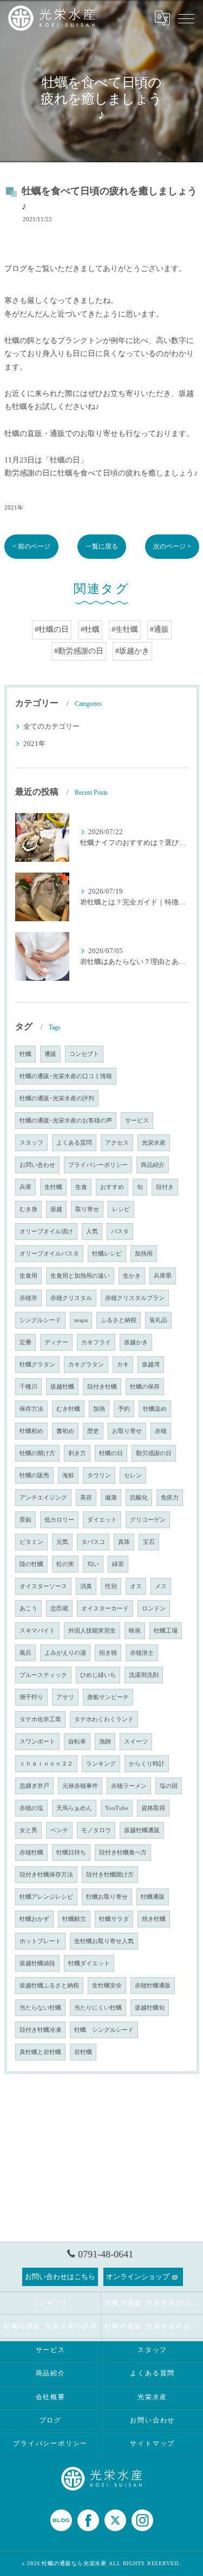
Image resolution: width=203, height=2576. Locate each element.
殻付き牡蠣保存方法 (46, 1875)
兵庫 (25, 1187)
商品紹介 (153, 1165)
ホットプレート (40, 1941)
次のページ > (172, 546)
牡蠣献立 (74, 1919)
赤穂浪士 (142, 1653)
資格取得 (153, 1808)
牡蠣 (25, 1054)
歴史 (93, 1431)
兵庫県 (163, 1276)
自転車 (77, 1742)
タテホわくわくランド (104, 1719)
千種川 (28, 1387)
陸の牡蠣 (31, 1564)
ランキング (101, 1764)
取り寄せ (87, 1209)
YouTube (117, 1808)
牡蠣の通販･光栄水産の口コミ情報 (66, 1076)
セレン (133, 1475)
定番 (25, 1342)
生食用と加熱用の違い (80, 1276)
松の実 (65, 1564)
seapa (81, 1320)
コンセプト (84, 1054)
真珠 (124, 1542)
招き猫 (108, 1653)
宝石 (149, 1542)
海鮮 (68, 1475)
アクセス (117, 1143)
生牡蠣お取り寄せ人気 (104, 1941)
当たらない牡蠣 (40, 2008)
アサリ (65, 1697)
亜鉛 (25, 1520)
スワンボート (37, 1742)
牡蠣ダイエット (89, 1963)
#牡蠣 (90, 629)
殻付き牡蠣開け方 (110, 1875)
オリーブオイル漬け (46, 1231)
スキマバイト (37, 1631)
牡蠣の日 (111, 1453)
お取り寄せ (127, 1431)
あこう (28, 1609)
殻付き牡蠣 (102, 1387)
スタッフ (31, 1143)
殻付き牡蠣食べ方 (123, 1852)
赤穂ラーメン (129, 1786)
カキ (123, 1365)
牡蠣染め (155, 1409)
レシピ (121, 1209)
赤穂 (161, 1431)
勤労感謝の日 (154, 1453)
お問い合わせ (37, 1165)
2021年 (14, 507)
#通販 (159, 629)
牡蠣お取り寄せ (107, 1897)
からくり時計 (147, 1764)
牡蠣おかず (34, 1919)
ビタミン (31, 1542)
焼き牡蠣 (154, 1919)
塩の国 (169, 1786)
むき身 (28, 1209)
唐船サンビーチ (108, 1697)
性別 (111, 1586)
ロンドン (154, 1609)
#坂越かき (132, 651)
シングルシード (40, 1320)
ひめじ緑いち (98, 1675)
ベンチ (59, 1830)
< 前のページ (31, 546)
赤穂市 (28, 1298)
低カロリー (59, 1520)
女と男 (28, 1830)
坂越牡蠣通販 (142, 1830)
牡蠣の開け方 (37, 1453)
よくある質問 (74, 1143)
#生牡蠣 (125, 629)
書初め (65, 1431)
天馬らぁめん (74, 1808)
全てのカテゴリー (51, 726)
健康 (111, 1498)
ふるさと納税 (119, 1320)
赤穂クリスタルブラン (135, 1298)
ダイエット (102, 1520)
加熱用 (144, 1254)
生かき (132, 1276)
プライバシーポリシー (98, 1165)
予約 (124, 1409)
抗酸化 (139, 1498)
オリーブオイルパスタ (49, 1254)
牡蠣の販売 (34, 1475)
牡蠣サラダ (114, 1919)
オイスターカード (105, 1609)
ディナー (56, 1342)
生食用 (28, 1276)
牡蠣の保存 (145, 1387)
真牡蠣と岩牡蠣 (40, 2052)
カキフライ (96, 1342)
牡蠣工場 (166, 1631)
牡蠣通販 (153, 1897)
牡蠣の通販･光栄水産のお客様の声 (66, 1121)
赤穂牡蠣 (31, 1852)
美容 (86, 1498)
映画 (135, 1631)
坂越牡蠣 (62, 1387)
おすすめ (112, 1187)
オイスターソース (43, 1586)
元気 (62, 1542)
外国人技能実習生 (92, 1631)
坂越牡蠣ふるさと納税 (49, 1986)
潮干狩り (31, 1697)
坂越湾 (151, 1365)
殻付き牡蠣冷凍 (40, 2030)
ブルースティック (43, 1675)
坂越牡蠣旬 (150, 2008)
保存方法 (31, 1409)
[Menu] (186, 18)
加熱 (99, 1409)
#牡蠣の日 (52, 629)
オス (136, 1586)
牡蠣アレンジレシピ (46, 1897)
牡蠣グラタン (37, 1365)
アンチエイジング (43, 1498)
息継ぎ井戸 (34, 1786)
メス (161, 1586)
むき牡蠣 (68, 1409)
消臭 (86, 1586)
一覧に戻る (102, 546)
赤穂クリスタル (71, 1298)
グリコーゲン (148, 1520)
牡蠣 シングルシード (104, 2030)
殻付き (165, 1187)
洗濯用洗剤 (144, 1675)
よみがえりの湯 (65, 1653)
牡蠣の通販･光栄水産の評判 (57, 1098)
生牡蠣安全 (107, 1986)
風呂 (25, 1653)
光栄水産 (154, 1143)
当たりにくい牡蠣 (98, 2008)
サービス (137, 1121)
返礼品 (158, 1320)
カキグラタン (86, 1365)
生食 (81, 1187)
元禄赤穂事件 (80, 1786)
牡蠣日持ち (71, 1852)
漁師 (105, 1742)
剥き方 (77, 1453)
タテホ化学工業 (40, 1719)
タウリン (99, 1475)
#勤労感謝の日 (79, 651)
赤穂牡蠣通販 (153, 1986)
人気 (92, 1231)
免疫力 (170, 1498)
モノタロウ (96, 1830)
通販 (50, 1054)
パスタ (120, 1231)
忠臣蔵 (59, 1609)
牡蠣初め (31, 1431)
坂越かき (136, 1342)
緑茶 (118, 1564)
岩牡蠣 (83, 2052)
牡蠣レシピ (107, 1254)
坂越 (56, 1209)
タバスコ (93, 1542)
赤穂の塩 (31, 1808)
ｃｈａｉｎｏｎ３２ (46, 1764)
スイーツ (136, 1742)
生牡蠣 (53, 1187)
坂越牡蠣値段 (37, 1963)
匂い (93, 1564)
